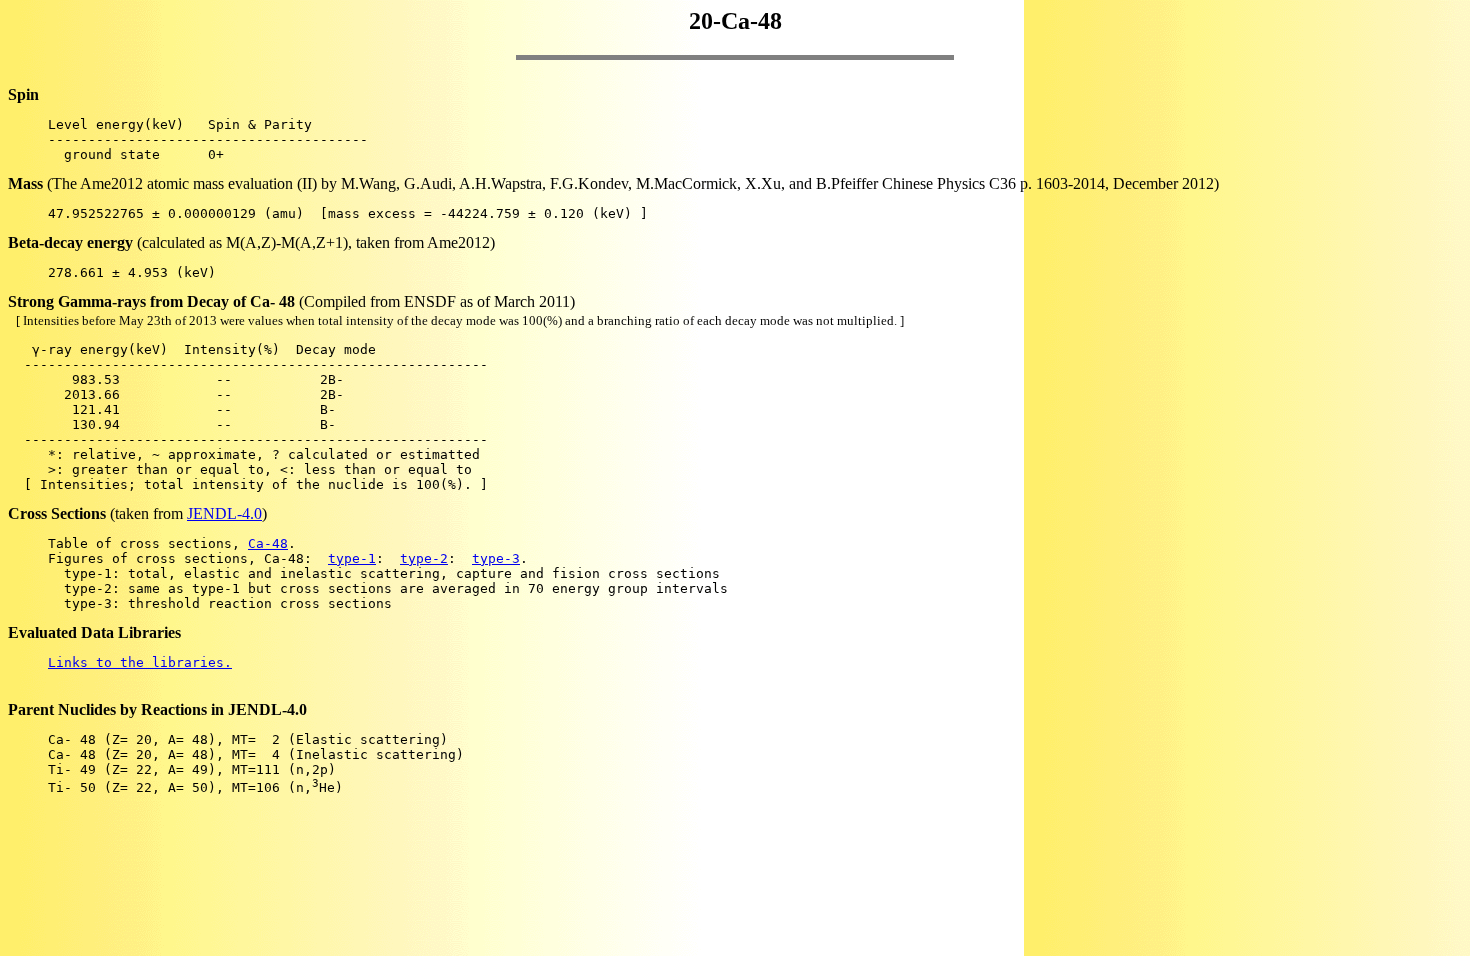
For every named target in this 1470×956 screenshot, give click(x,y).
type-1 (352, 558)
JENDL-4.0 (224, 513)
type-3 (496, 558)
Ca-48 (268, 543)
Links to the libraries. (140, 662)
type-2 (424, 558)
